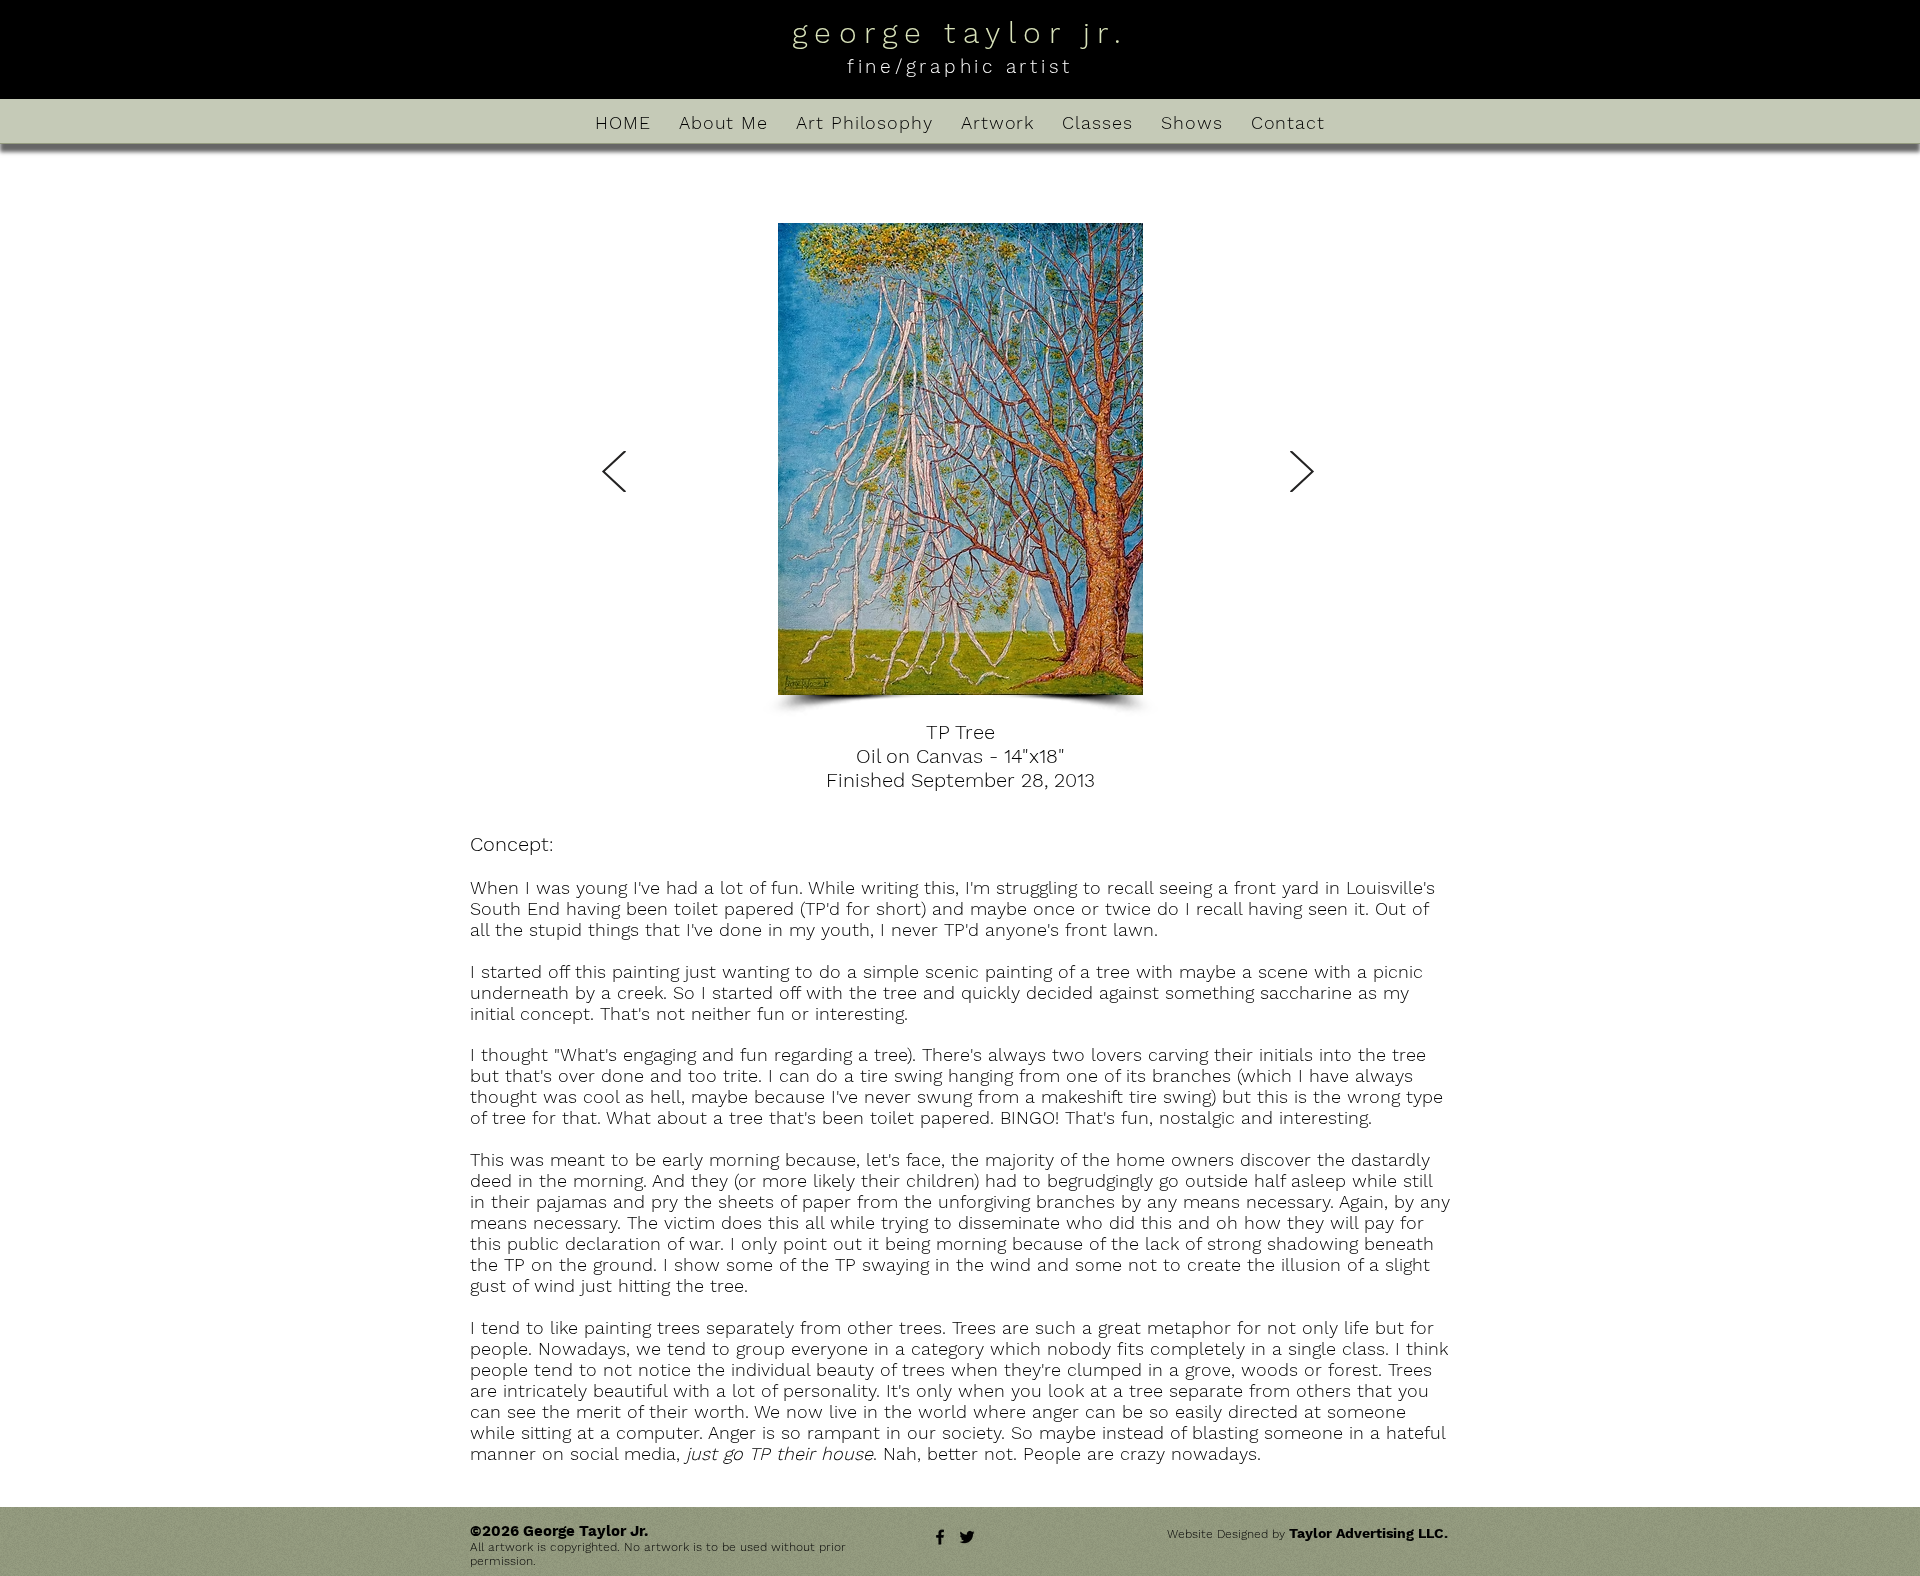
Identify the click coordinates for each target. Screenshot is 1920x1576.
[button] (960, 459)
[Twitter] (967, 1537)
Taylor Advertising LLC (1366, 1533)
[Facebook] (940, 1537)
